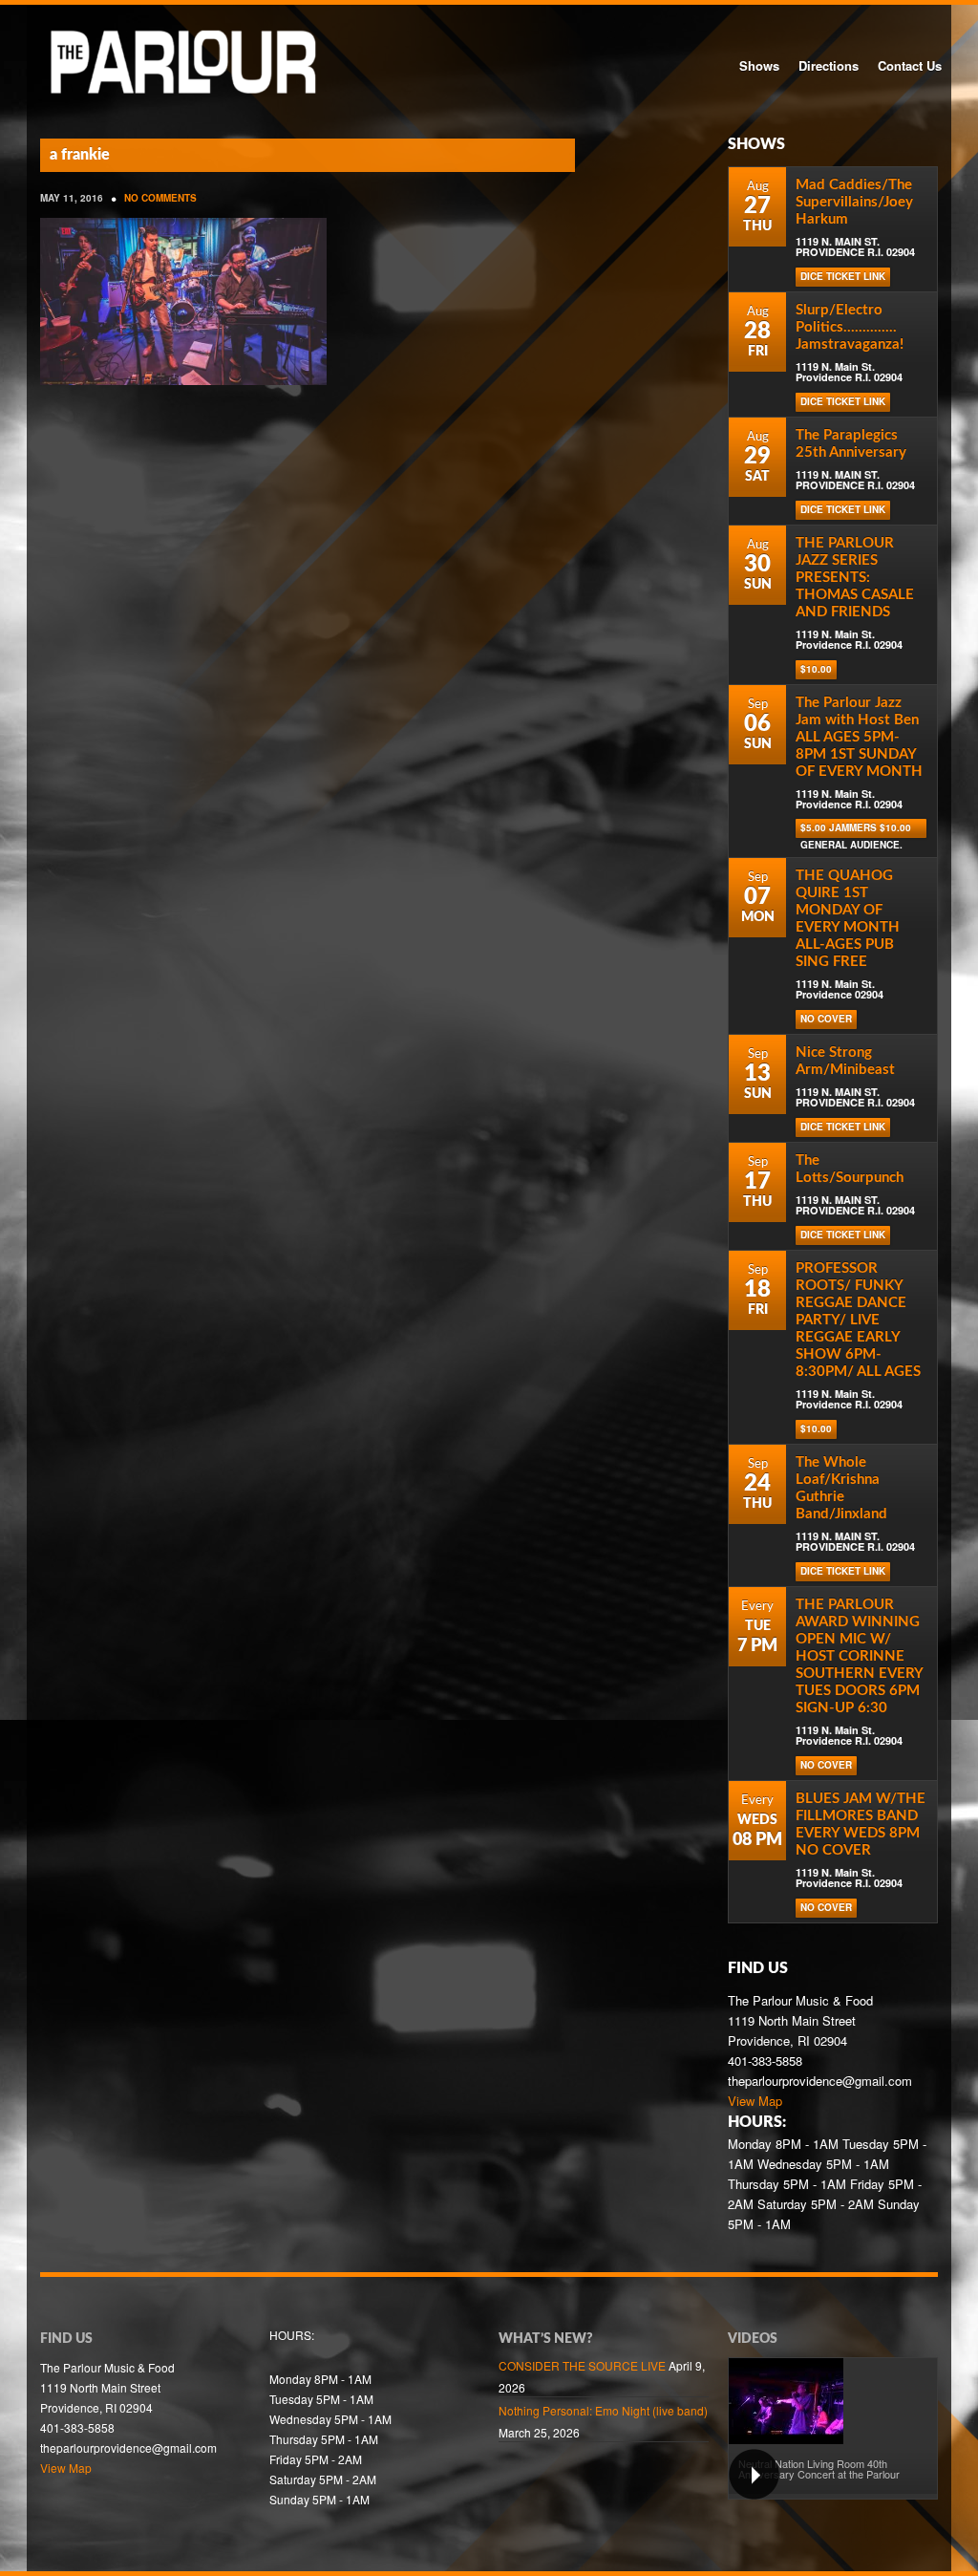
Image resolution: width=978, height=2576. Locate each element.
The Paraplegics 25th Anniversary (851, 444)
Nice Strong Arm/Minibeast (845, 1061)
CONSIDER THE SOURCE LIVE (582, 2365)
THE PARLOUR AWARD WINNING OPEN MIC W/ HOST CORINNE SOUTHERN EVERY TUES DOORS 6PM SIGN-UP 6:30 (859, 1656)
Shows (759, 65)
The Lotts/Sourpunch (850, 1169)
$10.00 (816, 669)
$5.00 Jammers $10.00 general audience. (856, 829)
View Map (755, 2101)
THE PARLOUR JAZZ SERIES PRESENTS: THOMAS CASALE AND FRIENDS (855, 578)
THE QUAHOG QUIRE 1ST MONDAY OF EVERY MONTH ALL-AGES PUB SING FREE (848, 919)
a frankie (80, 155)
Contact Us (910, 65)
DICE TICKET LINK (843, 276)
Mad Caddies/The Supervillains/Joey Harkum (854, 202)
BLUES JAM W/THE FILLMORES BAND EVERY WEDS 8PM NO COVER (861, 1825)
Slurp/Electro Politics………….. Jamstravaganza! (850, 327)
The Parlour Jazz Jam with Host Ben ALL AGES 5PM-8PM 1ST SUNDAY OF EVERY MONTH (859, 737)
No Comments (160, 198)
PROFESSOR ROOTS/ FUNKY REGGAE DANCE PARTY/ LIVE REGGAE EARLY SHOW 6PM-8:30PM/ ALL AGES (858, 1320)
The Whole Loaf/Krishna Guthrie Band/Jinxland (841, 1488)
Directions (829, 65)
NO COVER (826, 1019)
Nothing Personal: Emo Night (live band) (603, 2410)
